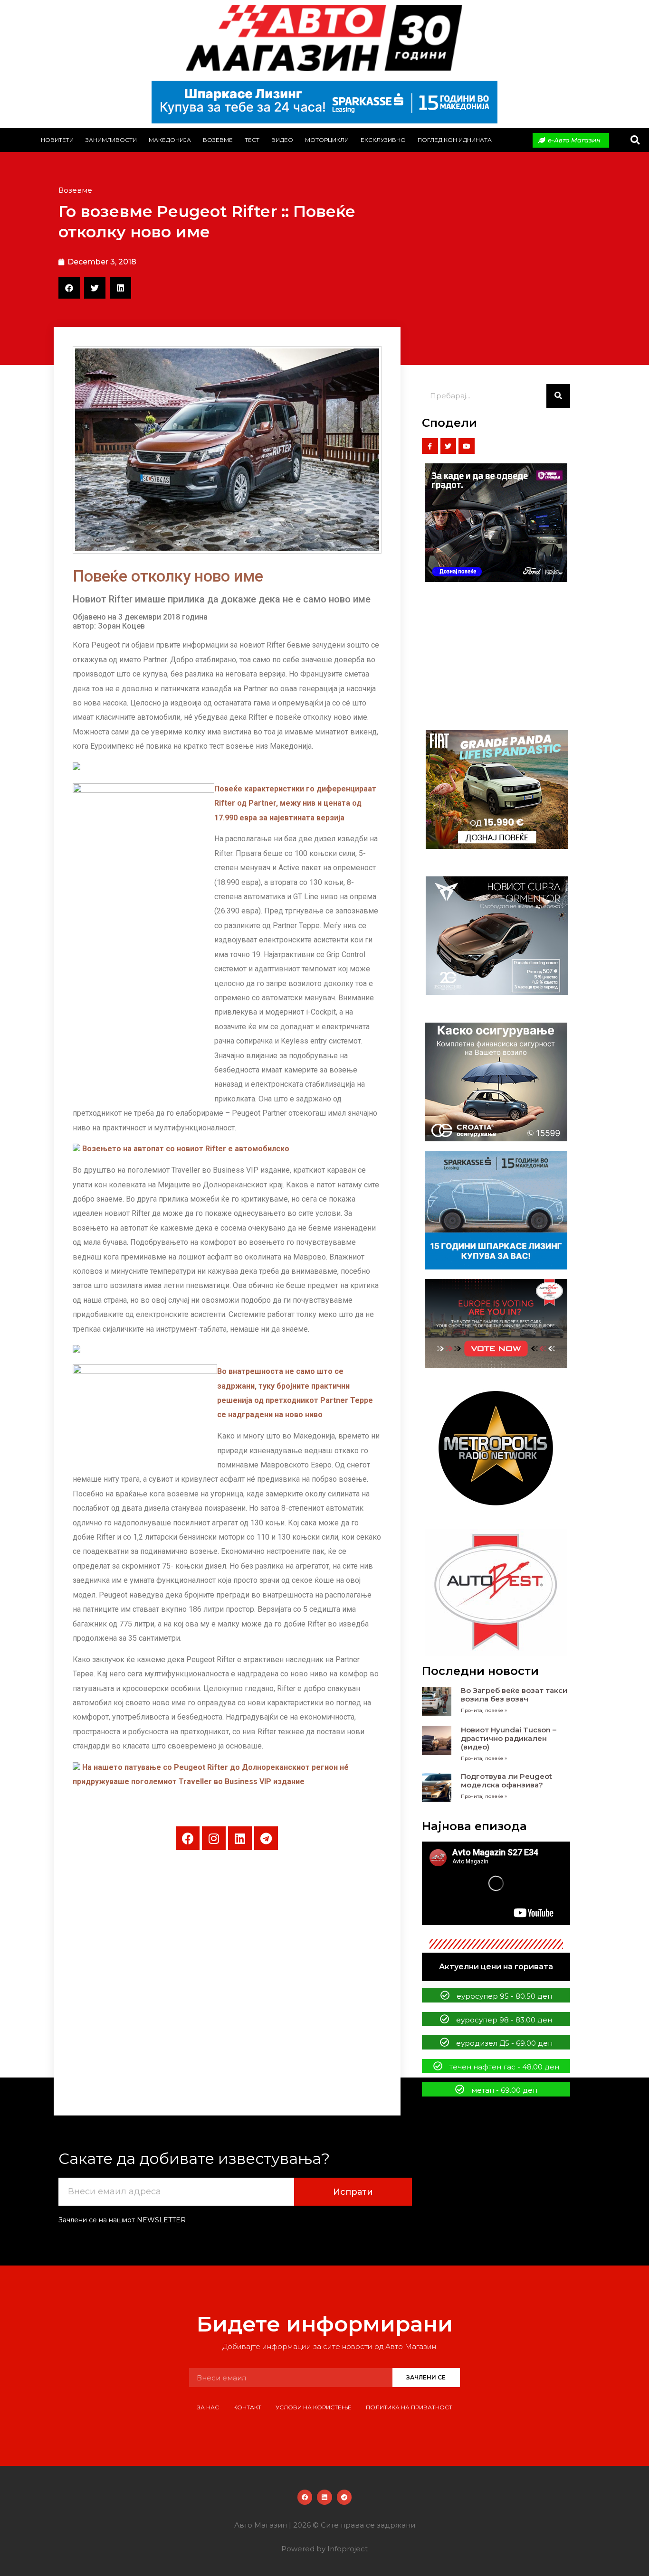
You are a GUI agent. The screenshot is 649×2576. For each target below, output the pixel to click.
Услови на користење (314, 2407)
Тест (252, 140)
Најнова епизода (474, 1826)
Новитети (57, 140)
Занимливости (111, 140)
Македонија (170, 140)
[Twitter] (449, 446)
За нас (208, 2407)
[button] (635, 140)
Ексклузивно (383, 140)
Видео (282, 140)
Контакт (247, 2407)
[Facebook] (188, 1838)
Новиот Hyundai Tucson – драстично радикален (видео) (509, 1738)
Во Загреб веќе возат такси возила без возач (514, 1695)
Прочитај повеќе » (484, 1710)
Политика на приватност (409, 2407)
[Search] (558, 396)
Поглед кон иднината (455, 140)
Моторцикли (327, 140)
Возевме (218, 140)
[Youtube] (467, 446)
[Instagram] (214, 1838)
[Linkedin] (240, 1838)
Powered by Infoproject (324, 2549)
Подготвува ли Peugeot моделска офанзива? (506, 1781)
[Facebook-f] (430, 446)
